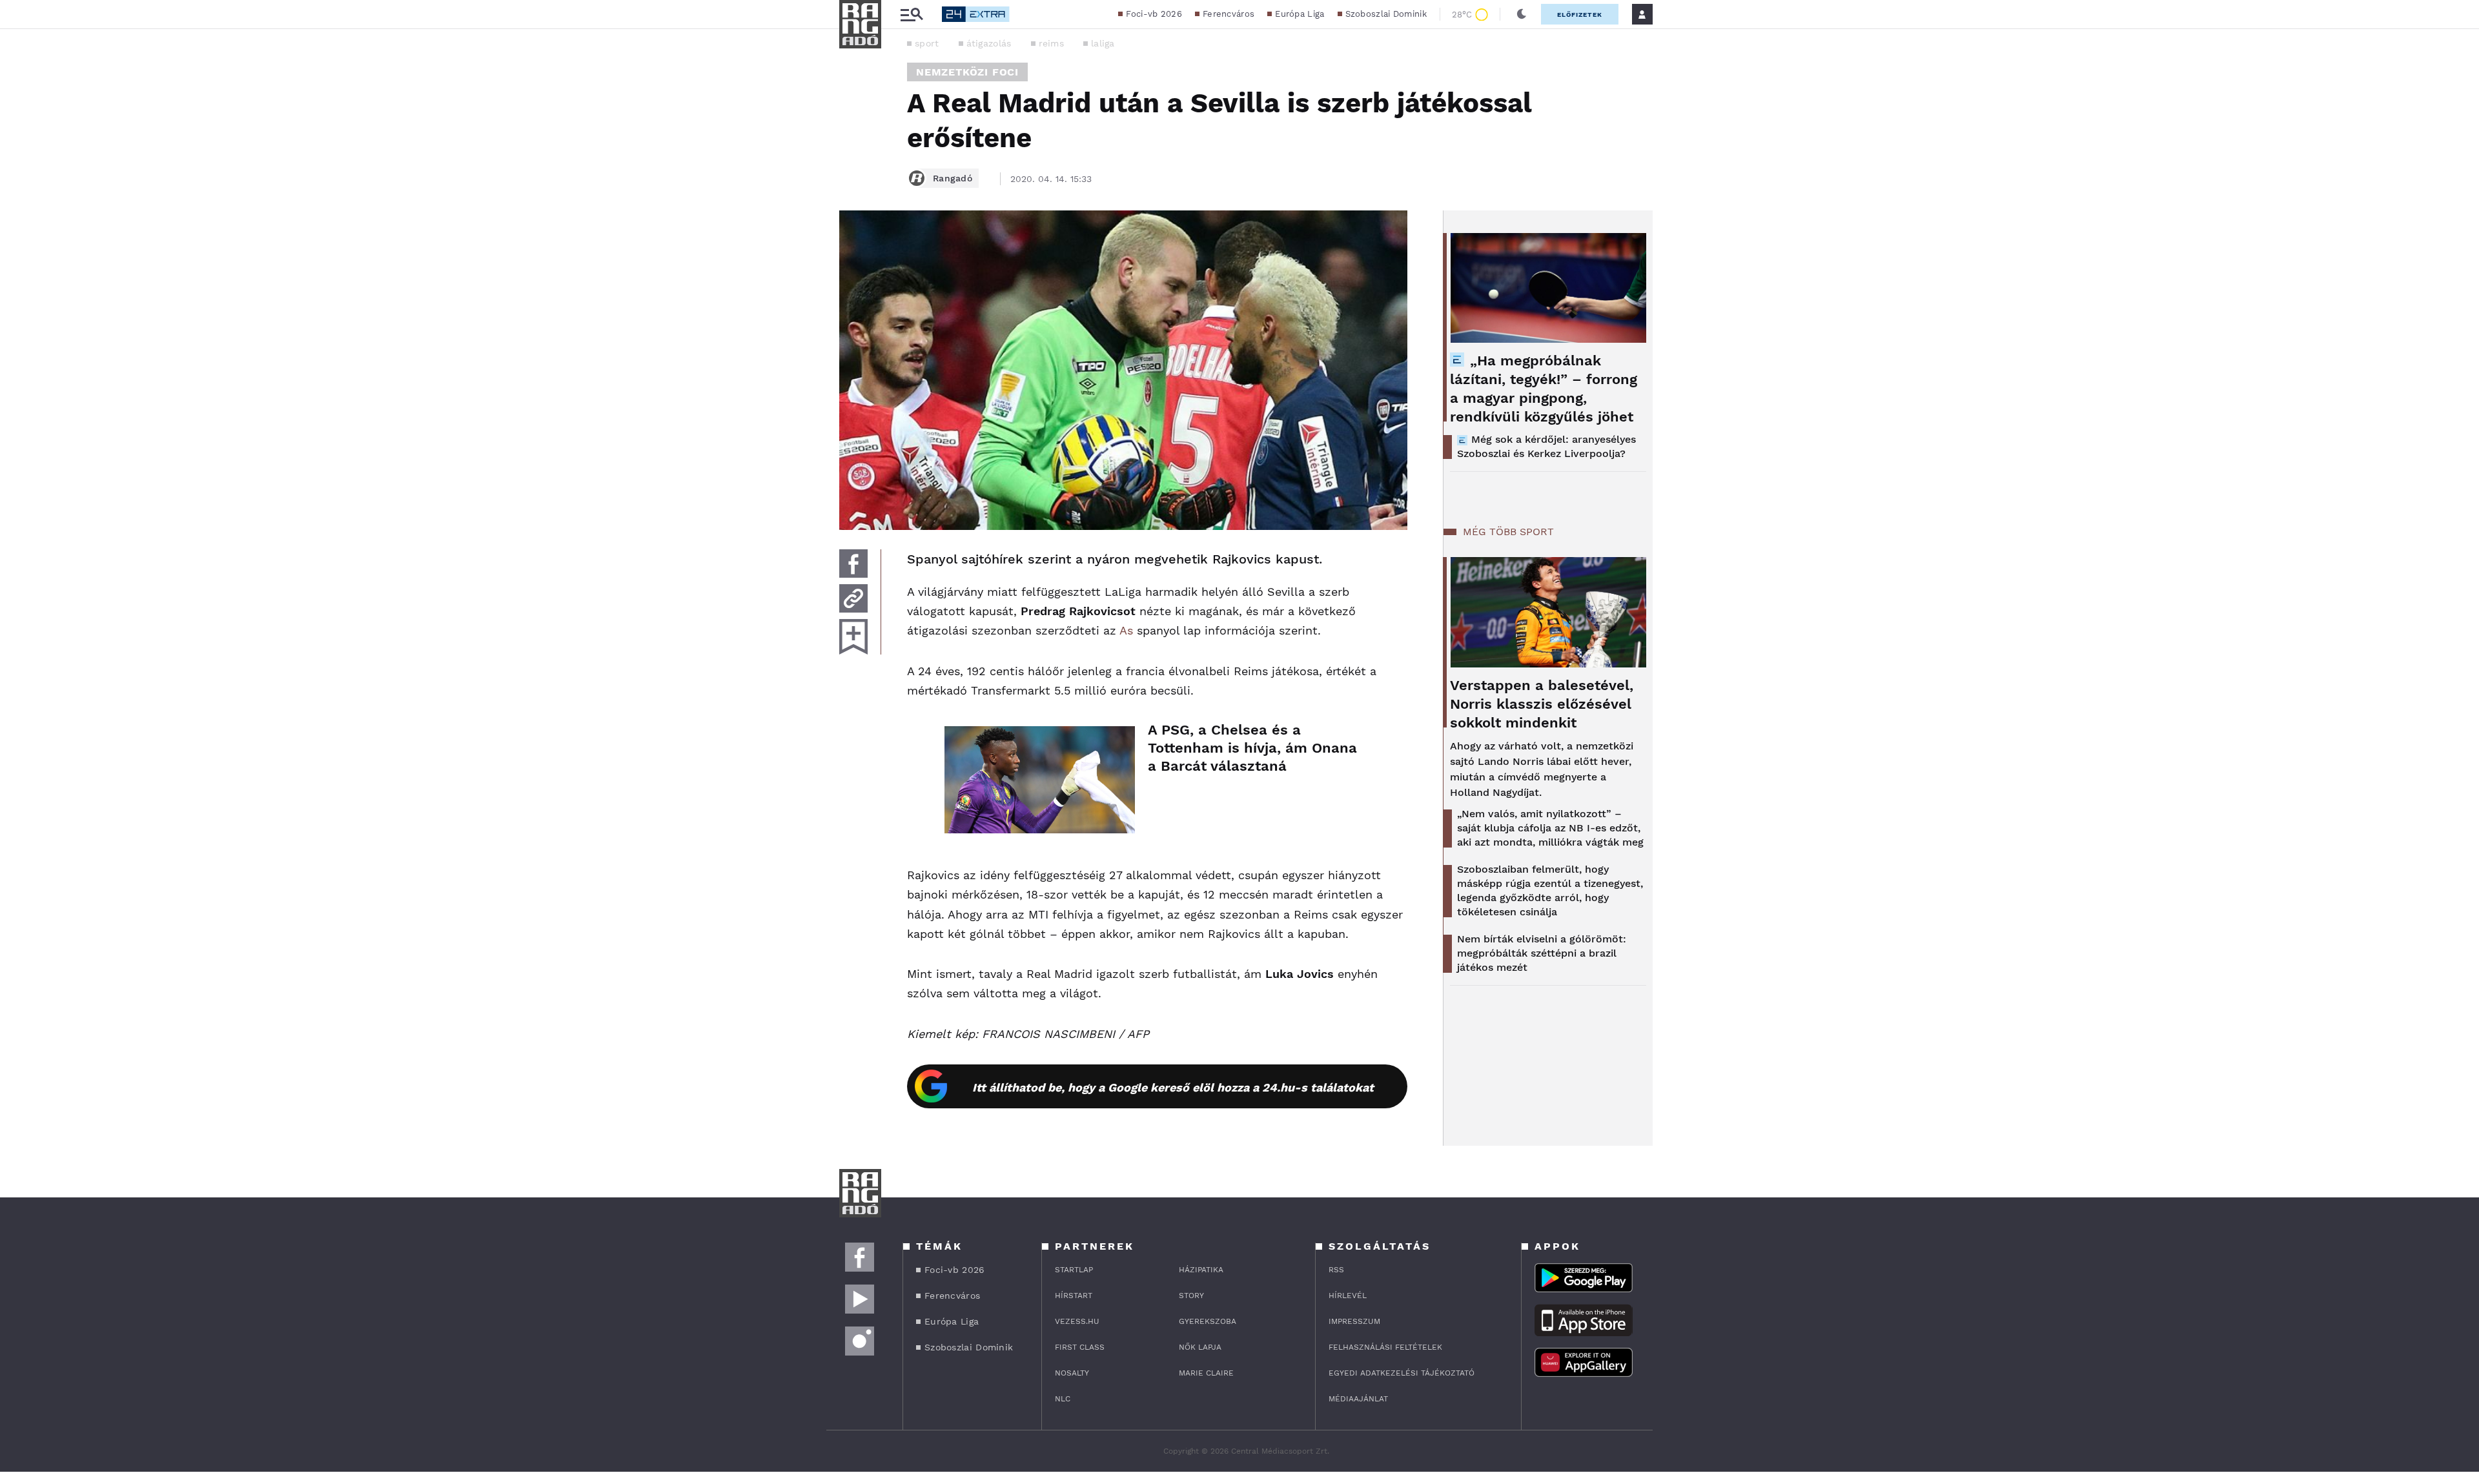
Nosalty (1072, 1373)
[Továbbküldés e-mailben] (853, 598)
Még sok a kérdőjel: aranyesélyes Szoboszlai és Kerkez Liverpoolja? (1546, 446)
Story (1191, 1296)
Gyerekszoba (1208, 1321)
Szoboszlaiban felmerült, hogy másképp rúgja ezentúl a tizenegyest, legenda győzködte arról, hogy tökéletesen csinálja (1550, 890)
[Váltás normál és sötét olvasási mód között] (1522, 14)
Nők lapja (1200, 1347)
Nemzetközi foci (967, 72)
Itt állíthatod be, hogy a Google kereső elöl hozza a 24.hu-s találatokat (1173, 1087)
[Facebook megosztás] (853, 564)
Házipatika (1201, 1270)
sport (927, 43)
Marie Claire (1206, 1373)
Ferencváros (1229, 14)
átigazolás (989, 43)
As (1126, 630)
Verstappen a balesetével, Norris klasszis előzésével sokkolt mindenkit (1542, 704)
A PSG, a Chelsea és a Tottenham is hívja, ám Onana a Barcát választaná (1252, 748)
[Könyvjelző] (853, 637)
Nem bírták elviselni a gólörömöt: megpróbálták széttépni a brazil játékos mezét (1542, 953)
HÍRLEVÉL (1348, 1296)
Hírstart (1074, 1296)
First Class (1080, 1347)
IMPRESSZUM (1354, 1321)
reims (1052, 43)
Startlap (1074, 1270)
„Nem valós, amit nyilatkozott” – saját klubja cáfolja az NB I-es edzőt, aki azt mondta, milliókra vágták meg (1550, 828)
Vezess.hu (1077, 1321)
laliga (1103, 43)
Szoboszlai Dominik (1386, 14)
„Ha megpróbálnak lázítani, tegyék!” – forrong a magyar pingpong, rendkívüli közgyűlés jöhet (1544, 389)
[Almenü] (912, 15)
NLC (1063, 1399)
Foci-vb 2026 (1154, 14)
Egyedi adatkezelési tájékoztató (1402, 1373)
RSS (1336, 1270)
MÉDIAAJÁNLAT (1358, 1399)
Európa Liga (1300, 14)
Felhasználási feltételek (1385, 1347)
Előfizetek (1580, 15)
